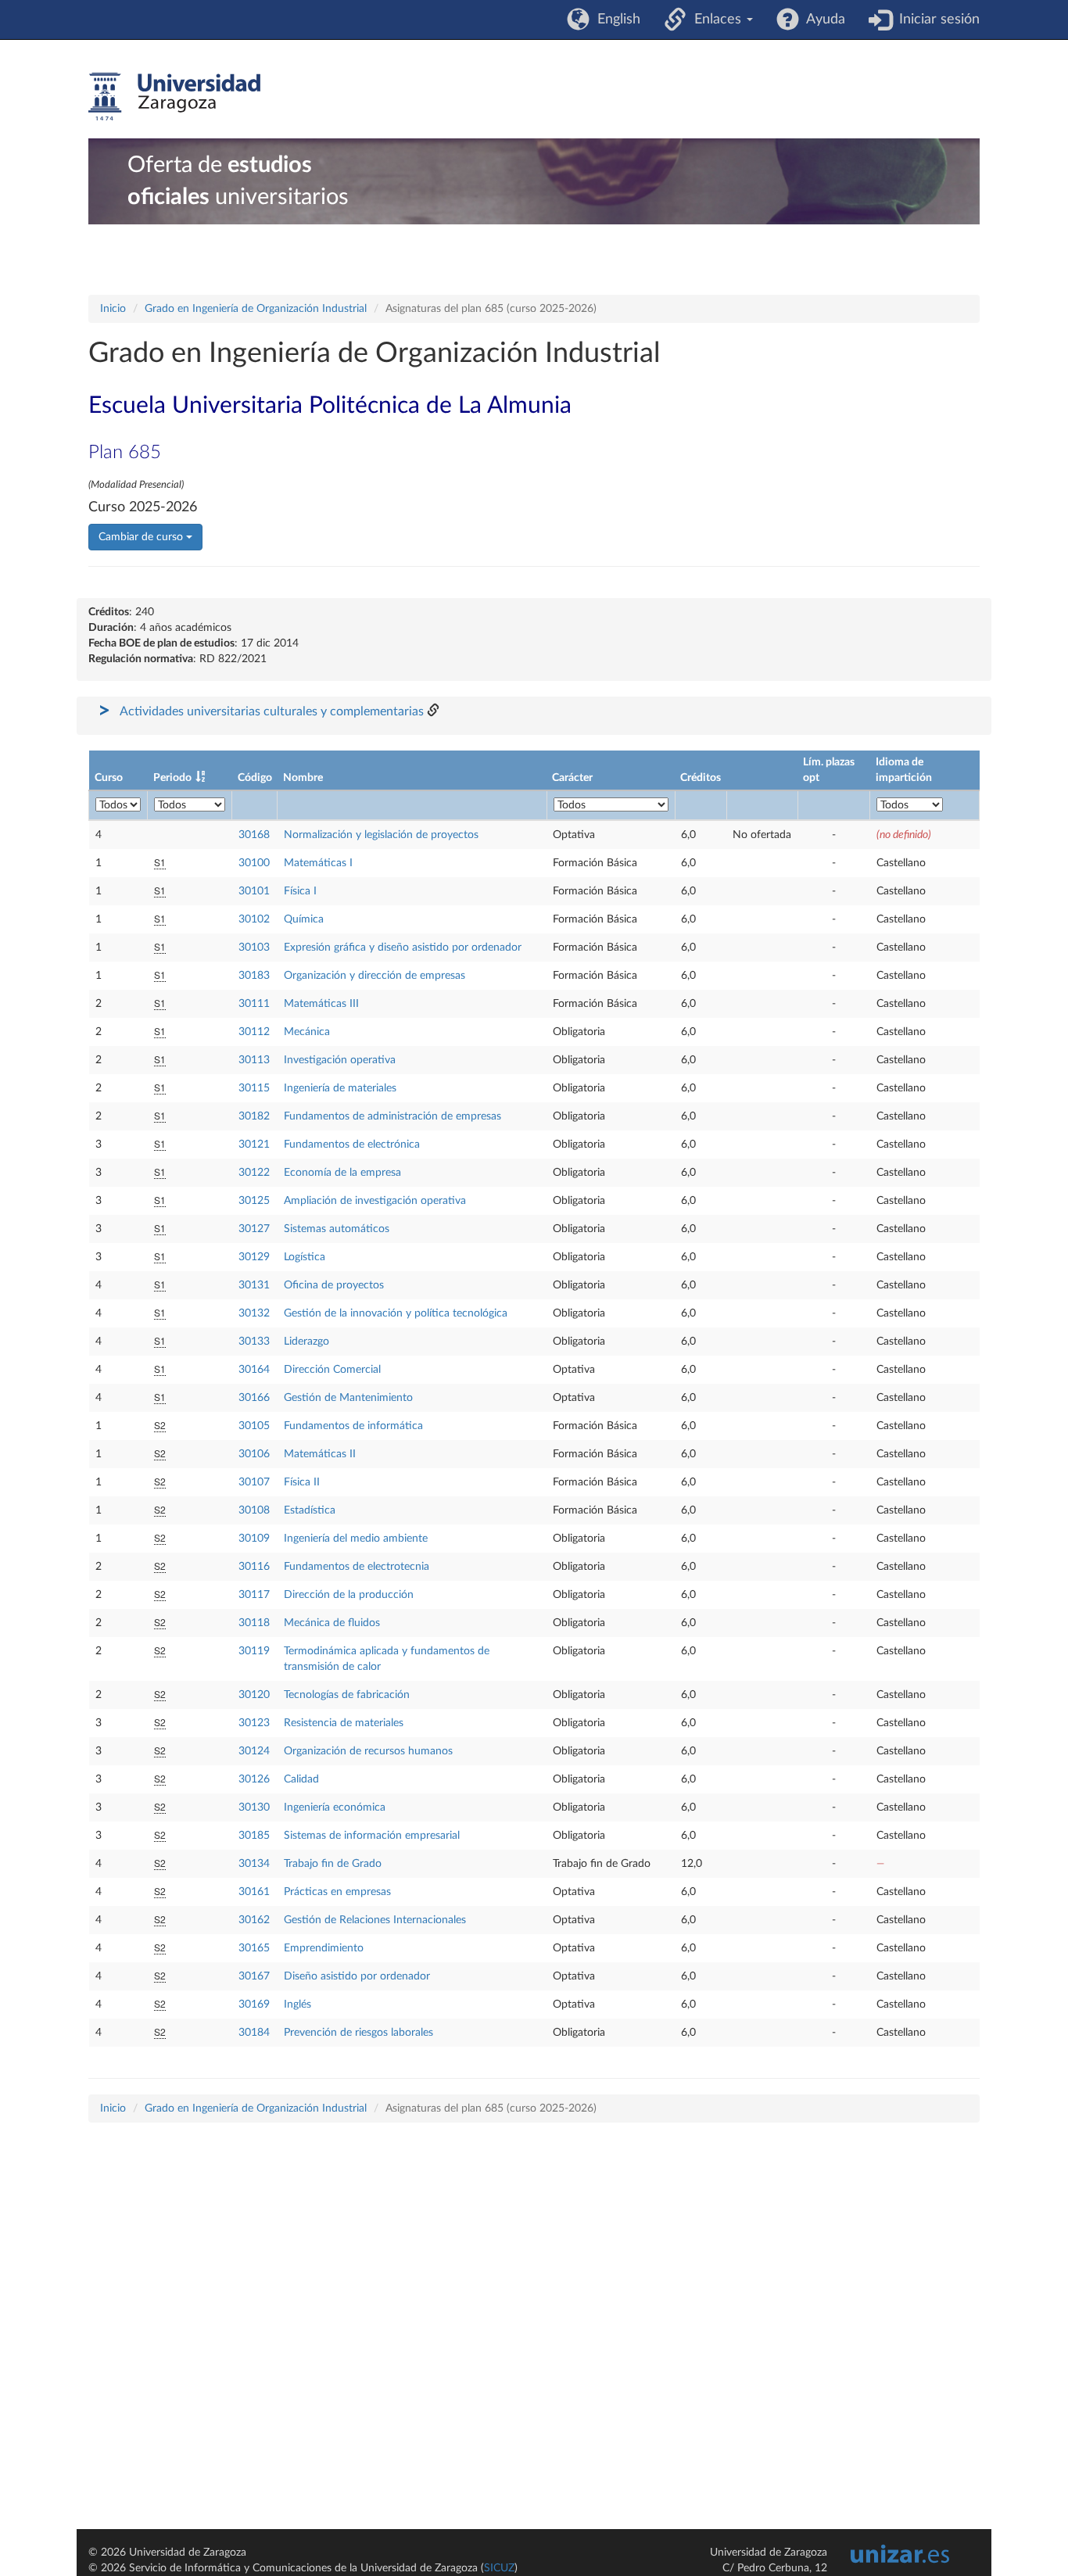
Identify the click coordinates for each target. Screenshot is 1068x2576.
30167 (254, 1976)
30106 (254, 1454)
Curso (109, 778)
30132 (254, 1313)
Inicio (113, 309)
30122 (254, 1173)
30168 (254, 835)
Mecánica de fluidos (332, 1623)
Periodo (172, 778)
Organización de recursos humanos (368, 1751)
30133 (254, 1342)
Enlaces (716, 20)
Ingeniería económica (335, 1807)
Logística (305, 1257)
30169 (254, 2005)
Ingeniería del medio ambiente (356, 1539)
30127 (254, 1229)
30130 (254, 1807)
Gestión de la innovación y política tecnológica (396, 1313)
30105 (254, 1426)
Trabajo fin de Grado (333, 1864)
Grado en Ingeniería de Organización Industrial (256, 309)
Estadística (310, 1510)
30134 (254, 1864)
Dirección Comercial (332, 1370)
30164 (254, 1370)
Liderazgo (306, 1342)
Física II (302, 1482)
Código (255, 778)
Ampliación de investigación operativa (375, 1201)
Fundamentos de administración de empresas (392, 1116)
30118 (254, 1623)
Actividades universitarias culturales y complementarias (272, 711)
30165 (254, 1948)
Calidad (301, 1779)
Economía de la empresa (342, 1173)
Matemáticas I (318, 863)
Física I (300, 891)
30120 (254, 1695)
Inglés (297, 2005)
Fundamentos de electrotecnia (357, 1567)
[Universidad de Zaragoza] (174, 97)
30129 (254, 1257)
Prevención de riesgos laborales (358, 2033)
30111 (254, 1004)
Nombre (303, 778)
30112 (254, 1032)
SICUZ (499, 2568)
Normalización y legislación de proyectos (381, 835)
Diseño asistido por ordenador (357, 1976)
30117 (254, 1595)
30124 (254, 1751)
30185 (254, 1836)
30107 (254, 1482)
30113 (254, 1060)
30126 (254, 1779)
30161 (254, 1892)
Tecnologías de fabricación (347, 1695)
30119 (254, 1651)
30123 (254, 1723)
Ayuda (822, 20)
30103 (254, 948)
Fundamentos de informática (353, 1426)
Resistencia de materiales (344, 1723)
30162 (254, 1920)
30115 (254, 1088)
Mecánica (307, 1032)
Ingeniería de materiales (340, 1088)
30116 (254, 1567)
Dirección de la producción (349, 1595)
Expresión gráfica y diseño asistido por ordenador (403, 948)
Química (304, 919)
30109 (254, 1539)
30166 (254, 1398)
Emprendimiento (324, 1948)
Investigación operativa (340, 1060)
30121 (254, 1145)
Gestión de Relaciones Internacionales (375, 1920)
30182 (254, 1116)
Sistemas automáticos (337, 1229)
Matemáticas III (321, 1004)
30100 (254, 863)
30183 (254, 976)
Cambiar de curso (142, 537)
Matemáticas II (320, 1454)
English (615, 20)
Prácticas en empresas (337, 1892)
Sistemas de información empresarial (372, 1836)
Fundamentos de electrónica (352, 1145)
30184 (254, 2033)
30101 (254, 891)
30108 (254, 1510)
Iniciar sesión (935, 20)
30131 (254, 1285)
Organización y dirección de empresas (375, 976)
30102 (254, 919)
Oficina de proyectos (334, 1285)
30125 (254, 1201)
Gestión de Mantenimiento (348, 1398)
